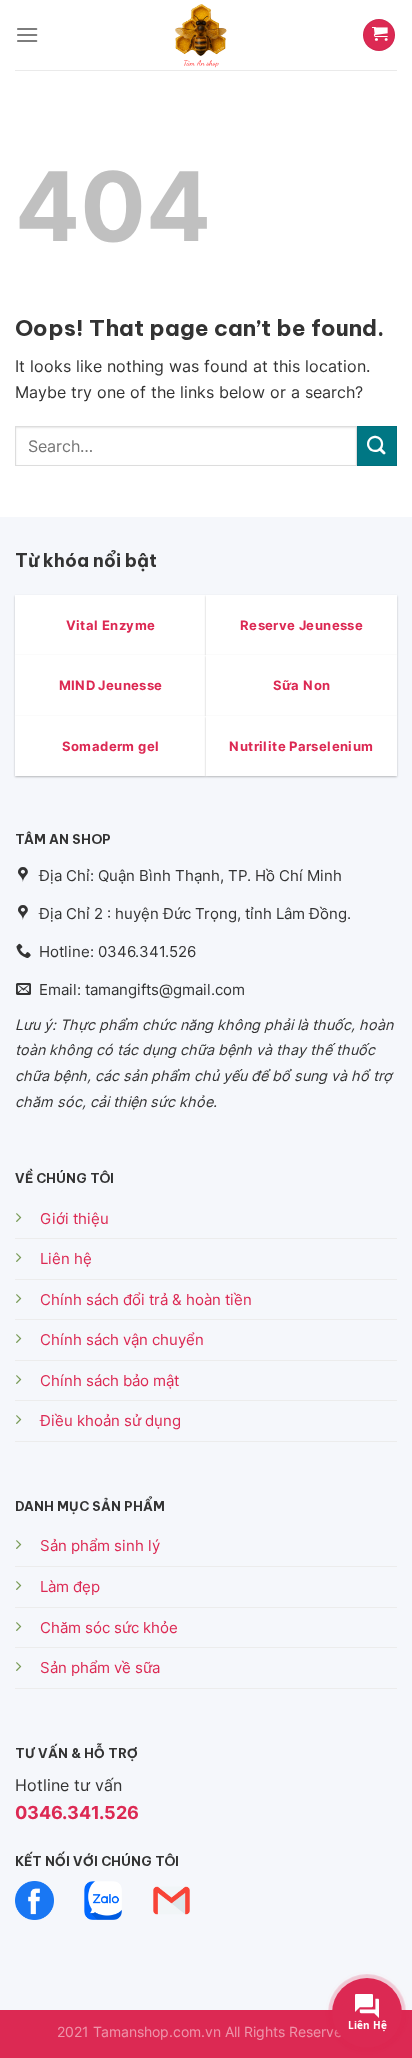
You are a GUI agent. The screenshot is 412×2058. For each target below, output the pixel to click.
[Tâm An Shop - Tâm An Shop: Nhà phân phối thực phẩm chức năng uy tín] (200, 35)
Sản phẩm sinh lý (100, 1545)
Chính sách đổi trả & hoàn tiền (146, 1299)
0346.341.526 (77, 1812)
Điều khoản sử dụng (110, 1420)
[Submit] (377, 445)
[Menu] (27, 34)
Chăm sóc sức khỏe (109, 1627)
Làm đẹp (70, 1586)
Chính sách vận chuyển (122, 1339)
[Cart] (379, 35)
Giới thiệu (74, 1218)
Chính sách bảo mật (109, 1380)
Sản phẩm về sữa (100, 1667)
